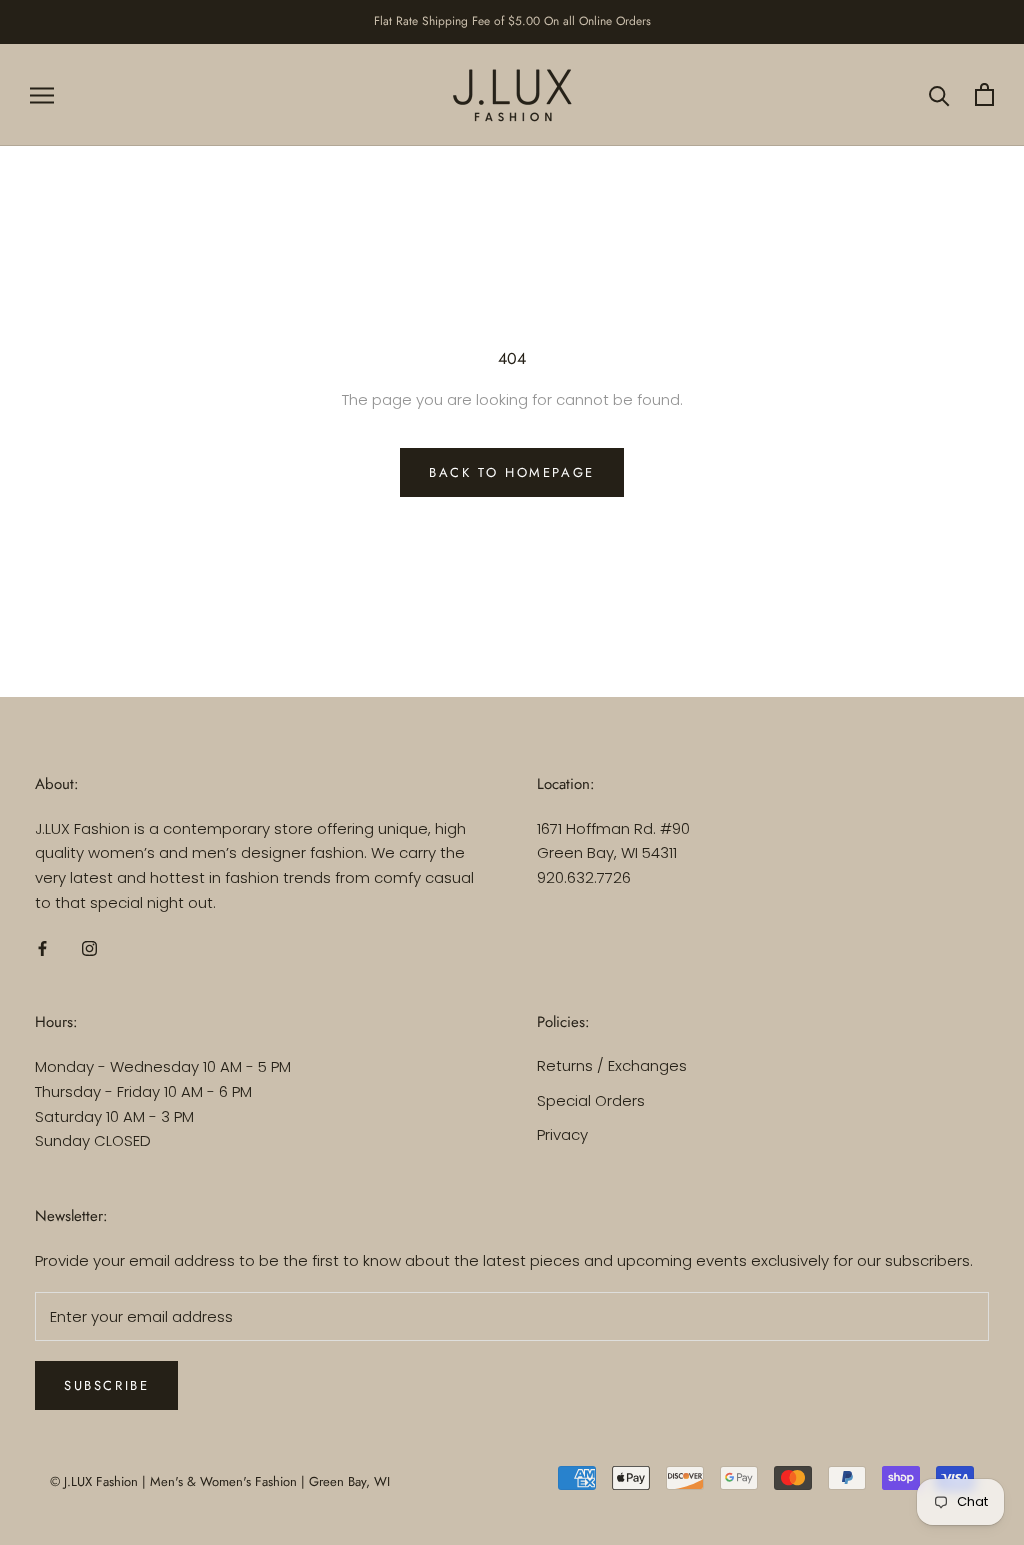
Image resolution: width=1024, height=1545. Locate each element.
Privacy (562, 1134)
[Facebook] (42, 948)
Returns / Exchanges (612, 1065)
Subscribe (106, 1385)
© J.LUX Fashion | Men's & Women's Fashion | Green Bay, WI (220, 1481)
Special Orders (591, 1100)
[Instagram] (89, 948)
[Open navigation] (42, 94)
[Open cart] (984, 94)
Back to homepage (512, 472)
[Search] (939, 94)
